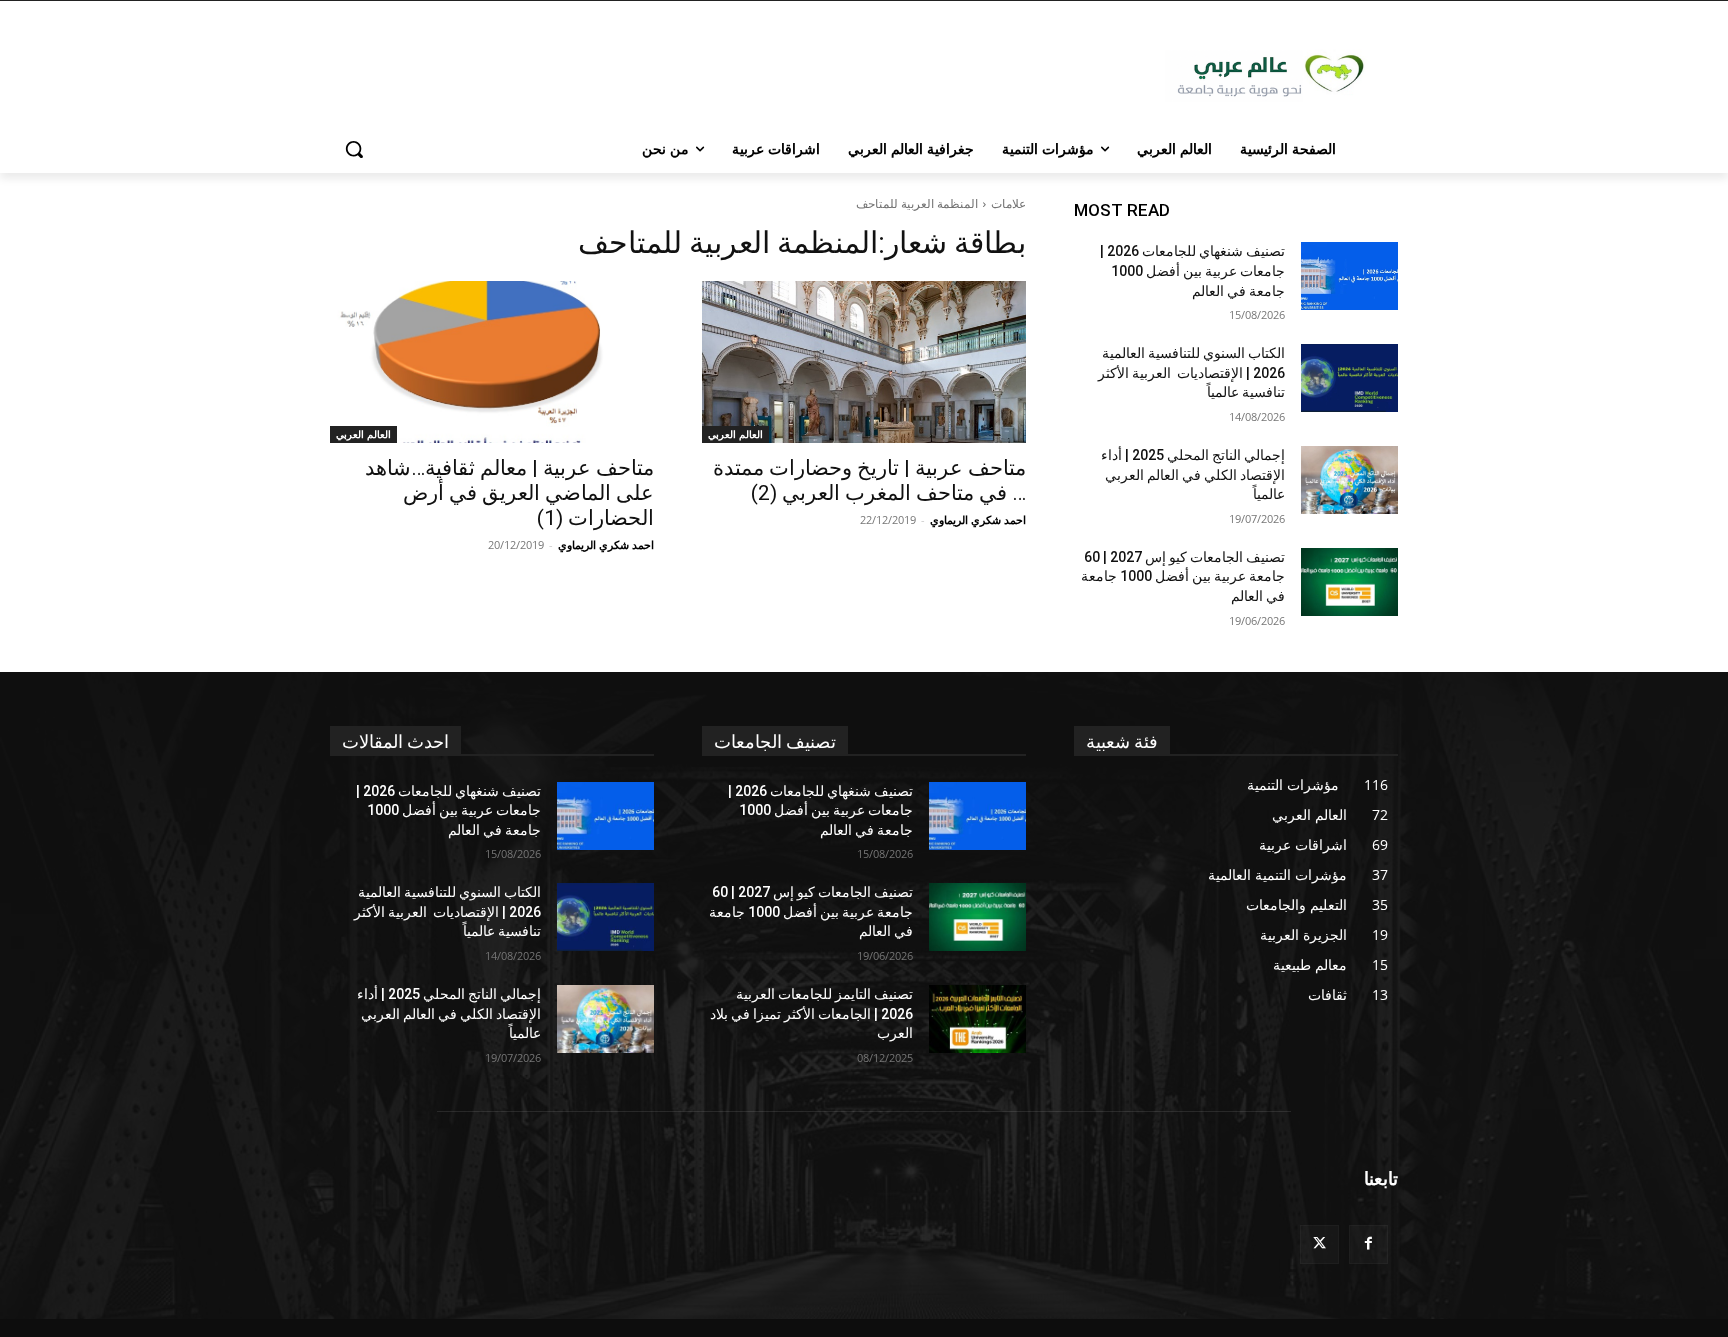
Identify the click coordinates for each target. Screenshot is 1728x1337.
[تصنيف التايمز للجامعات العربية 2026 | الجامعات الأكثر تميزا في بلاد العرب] (977, 1019)
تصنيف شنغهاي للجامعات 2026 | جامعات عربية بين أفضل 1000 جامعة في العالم (1192, 270)
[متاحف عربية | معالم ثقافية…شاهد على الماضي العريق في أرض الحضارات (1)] (492, 362)
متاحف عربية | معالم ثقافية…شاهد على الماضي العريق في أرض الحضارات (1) (509, 493)
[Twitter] (1319, 1244)
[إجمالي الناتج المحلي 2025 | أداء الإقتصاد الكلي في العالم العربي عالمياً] (1349, 480)
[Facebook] (1368, 1244)
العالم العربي (735, 434)
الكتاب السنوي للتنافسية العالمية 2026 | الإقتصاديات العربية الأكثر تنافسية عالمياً (1191, 372)
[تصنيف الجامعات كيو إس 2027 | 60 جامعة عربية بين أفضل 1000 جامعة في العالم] (1349, 582)
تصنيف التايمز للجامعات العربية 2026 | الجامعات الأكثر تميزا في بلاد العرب (811, 1013)
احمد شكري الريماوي (978, 519)
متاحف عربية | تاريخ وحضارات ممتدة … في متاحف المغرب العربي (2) (867, 480)
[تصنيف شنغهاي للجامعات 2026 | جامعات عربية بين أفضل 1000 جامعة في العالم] (1349, 276)
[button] (354, 149)
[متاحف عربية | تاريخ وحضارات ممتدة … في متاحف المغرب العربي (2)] (864, 362)
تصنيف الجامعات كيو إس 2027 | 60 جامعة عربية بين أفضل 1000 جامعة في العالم (1183, 576)
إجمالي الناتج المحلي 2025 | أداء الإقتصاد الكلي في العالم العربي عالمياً (1193, 474)
